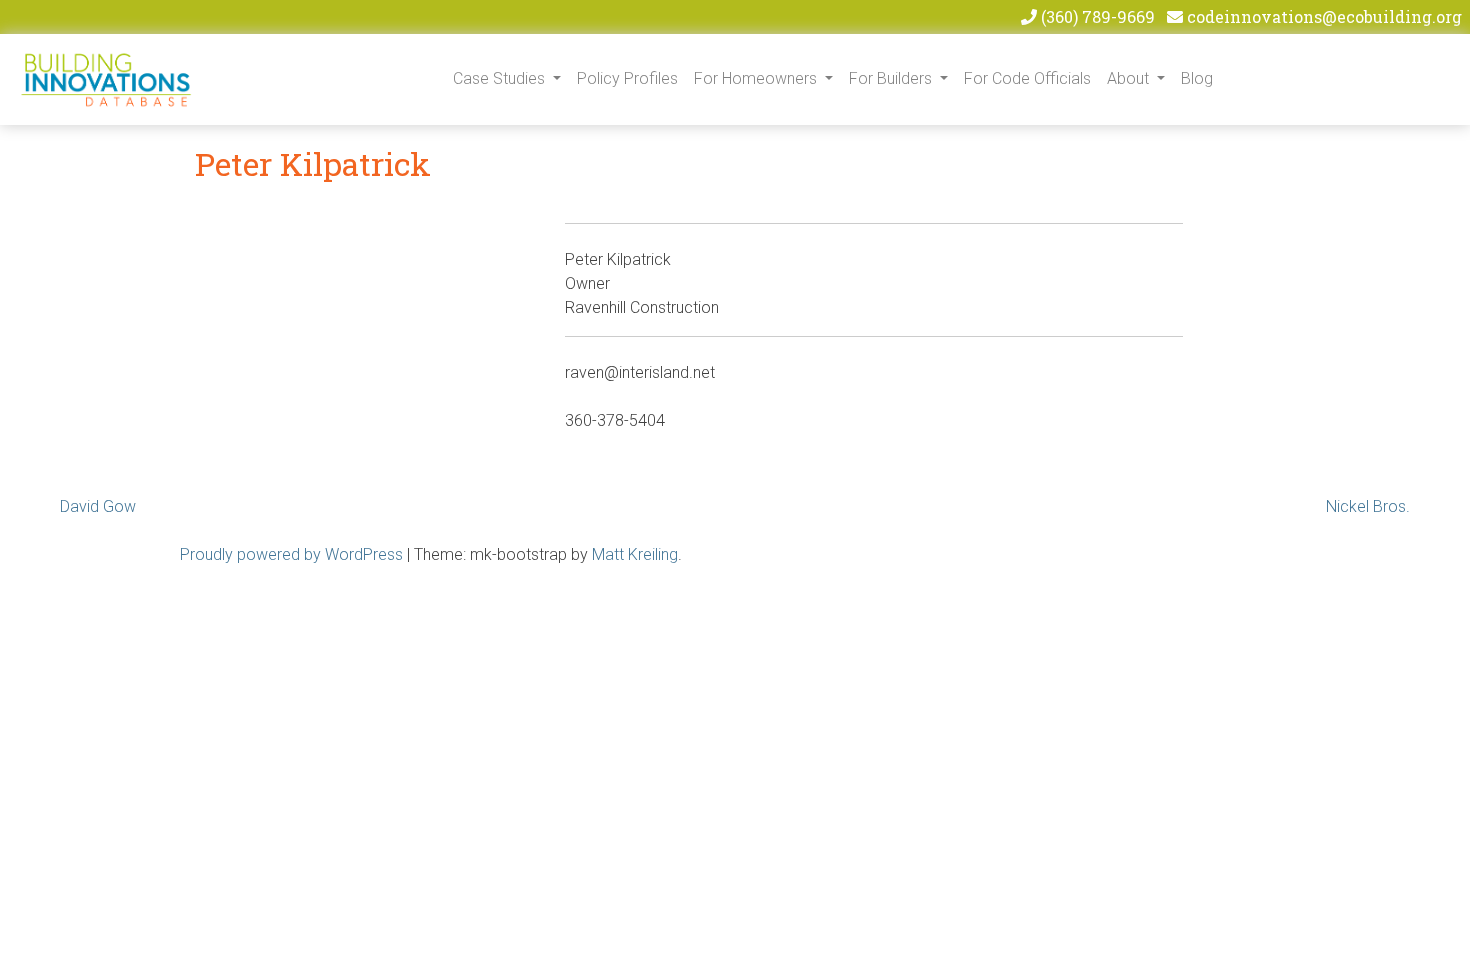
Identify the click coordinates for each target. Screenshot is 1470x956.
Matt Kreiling (635, 554)
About (1130, 78)
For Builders (892, 78)
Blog (1197, 78)
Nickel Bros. (1368, 506)
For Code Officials (1027, 78)
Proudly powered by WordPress (291, 554)
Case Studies (501, 78)
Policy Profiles (627, 78)
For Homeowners (757, 78)
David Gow (98, 506)
